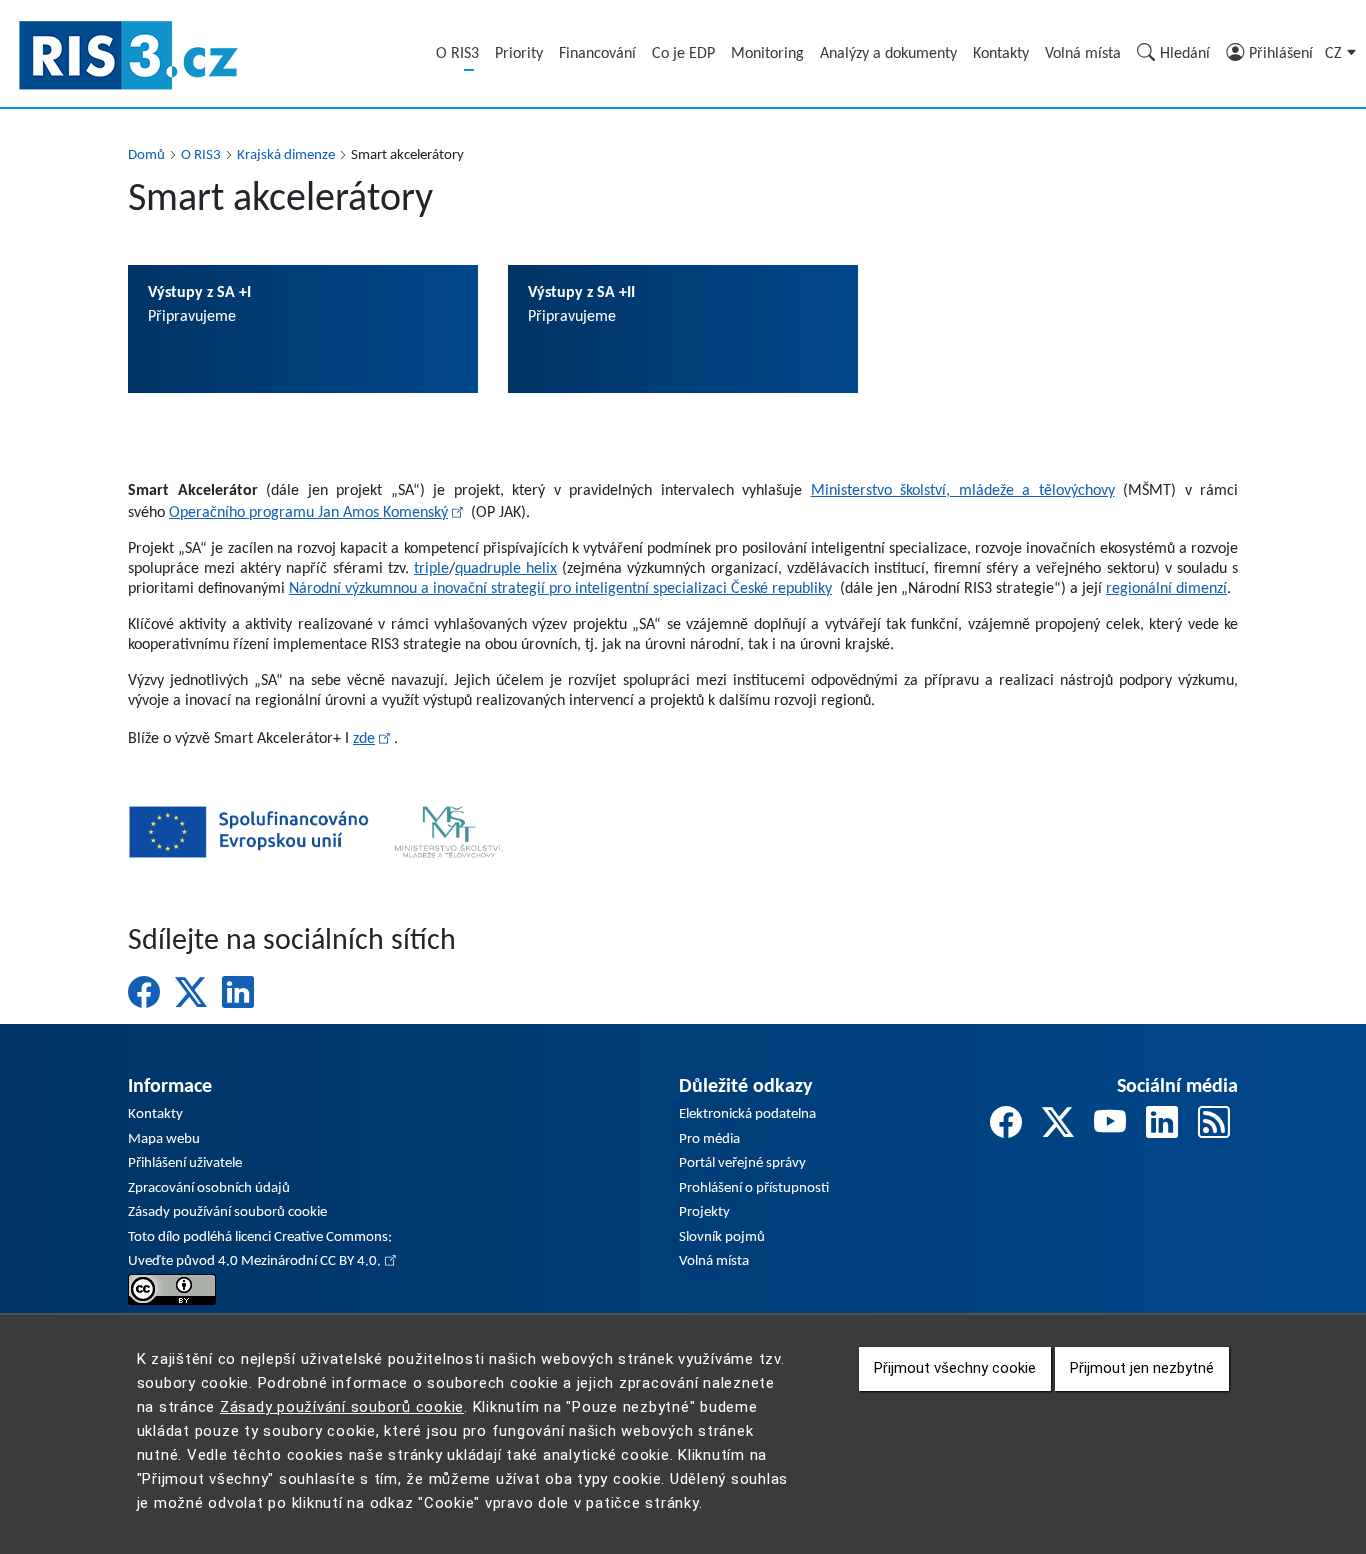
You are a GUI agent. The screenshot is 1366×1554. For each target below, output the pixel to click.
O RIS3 (457, 54)
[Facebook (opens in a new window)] (144, 992)
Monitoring (767, 54)
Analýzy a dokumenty (888, 54)
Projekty (704, 1212)
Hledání (1185, 54)
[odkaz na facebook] (1006, 1126)
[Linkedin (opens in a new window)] (238, 992)
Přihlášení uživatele (185, 1163)
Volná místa (1083, 54)
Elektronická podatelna (747, 1114)
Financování (597, 54)
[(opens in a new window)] (172, 1289)
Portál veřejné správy (742, 1163)
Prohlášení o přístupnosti (754, 1188)
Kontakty (1001, 54)
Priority (519, 54)
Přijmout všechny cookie (955, 1369)
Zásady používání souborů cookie (227, 1212)
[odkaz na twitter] (1058, 1126)
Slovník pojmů (722, 1237)
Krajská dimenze (286, 155)
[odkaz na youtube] (1110, 1126)
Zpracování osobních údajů (209, 1188)
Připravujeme (199, 305)
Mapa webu (164, 1139)
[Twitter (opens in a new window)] (191, 992)
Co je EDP (683, 54)
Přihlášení (1281, 54)
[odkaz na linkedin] (1162, 1126)
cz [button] (1335, 54)
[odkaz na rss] (1214, 1126)
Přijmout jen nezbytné (1142, 1369)
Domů (146, 155)
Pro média (709, 1139)
